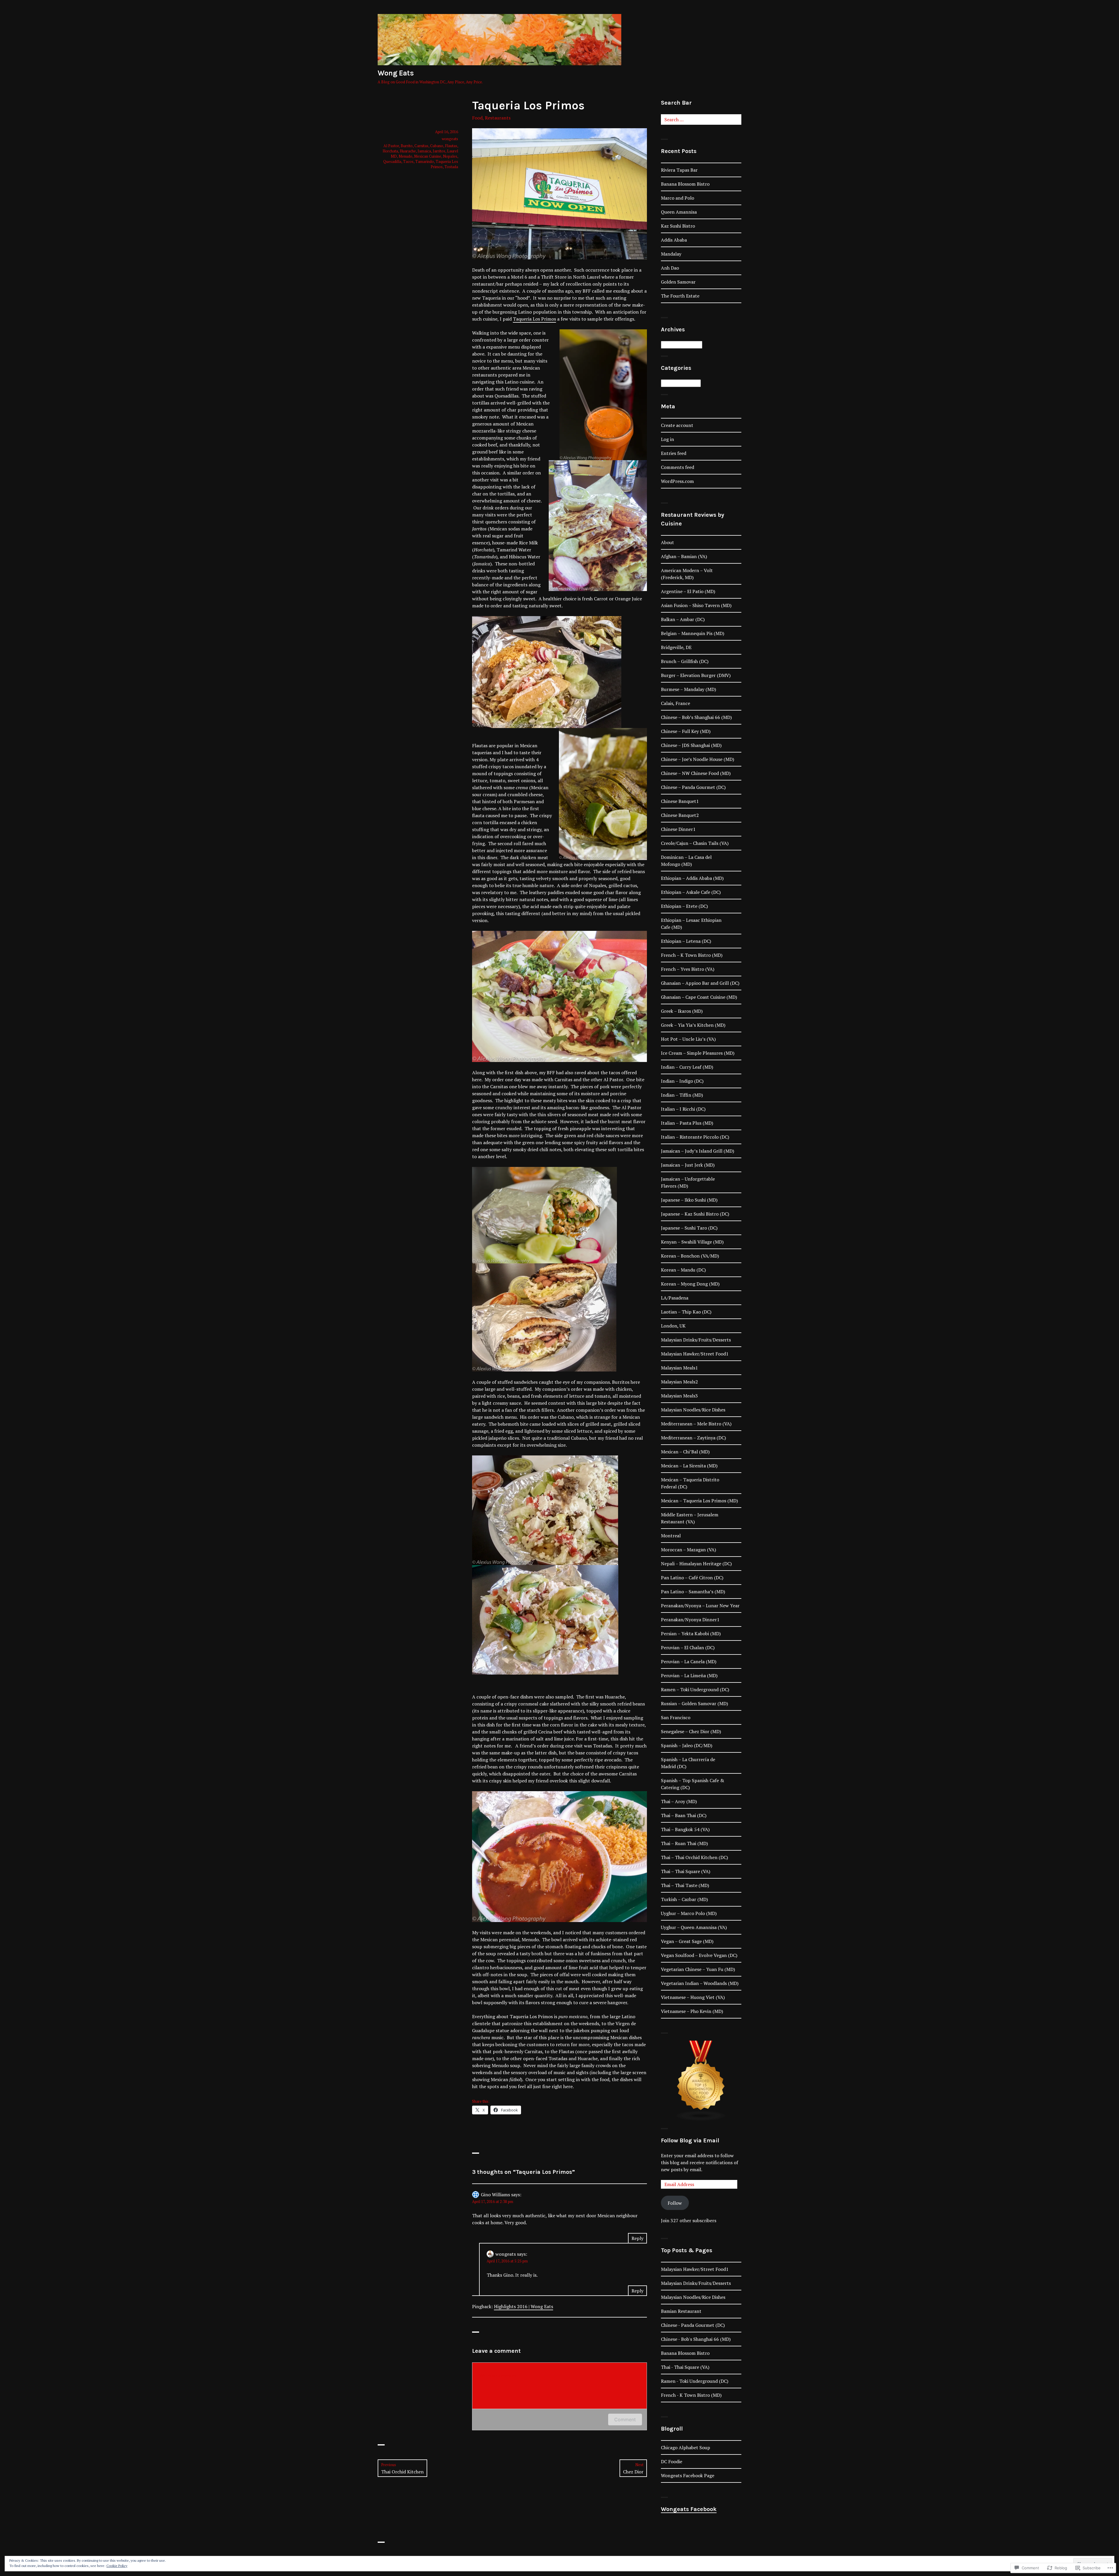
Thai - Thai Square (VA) (685, 2367)
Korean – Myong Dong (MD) (690, 1284)
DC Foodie (672, 2461)
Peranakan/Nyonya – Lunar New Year (700, 1606)
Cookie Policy (117, 2566)
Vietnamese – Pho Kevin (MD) (692, 2011)
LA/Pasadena (675, 1298)
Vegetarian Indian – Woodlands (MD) (700, 1983)
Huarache (408, 151)
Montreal (671, 1536)
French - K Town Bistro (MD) (691, 2395)
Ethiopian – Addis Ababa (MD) (692, 878)
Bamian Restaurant (681, 2311)
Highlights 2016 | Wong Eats (524, 2306)
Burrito (407, 146)
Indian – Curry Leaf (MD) (687, 1067)
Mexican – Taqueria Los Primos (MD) (699, 1501)
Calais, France (675, 703)
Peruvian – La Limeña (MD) (689, 1675)
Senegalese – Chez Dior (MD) (691, 1731)
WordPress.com (677, 481)
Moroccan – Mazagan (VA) (688, 1550)
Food (477, 118)
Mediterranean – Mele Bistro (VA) (696, 1424)
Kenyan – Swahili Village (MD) (692, 1242)
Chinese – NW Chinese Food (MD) (696, 773)
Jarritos (439, 151)
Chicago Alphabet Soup (686, 2447)
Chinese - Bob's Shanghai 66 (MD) (696, 2339)
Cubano (437, 146)
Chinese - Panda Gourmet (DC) (693, 2325)
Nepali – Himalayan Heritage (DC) (696, 1564)
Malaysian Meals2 (679, 1382)
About (667, 542)
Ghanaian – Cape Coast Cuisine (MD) (699, 997)
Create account (677, 425)
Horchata (390, 151)
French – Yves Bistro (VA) (688, 969)
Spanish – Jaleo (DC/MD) (687, 1745)
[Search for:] (701, 119)
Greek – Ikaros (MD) (682, 1011)
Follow (675, 2203)
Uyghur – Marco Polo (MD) (689, 1913)
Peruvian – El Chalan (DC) (688, 1647)
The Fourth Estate (680, 296)
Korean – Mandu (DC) (683, 1270)
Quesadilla (392, 161)
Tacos (408, 161)
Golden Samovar (678, 282)
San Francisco (676, 1717)
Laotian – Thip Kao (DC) (686, 1312)
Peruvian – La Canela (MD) (689, 1661)
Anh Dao (670, 268)
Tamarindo (425, 161)
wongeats (450, 139)
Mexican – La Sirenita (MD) (689, 1466)
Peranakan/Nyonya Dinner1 (690, 1620)
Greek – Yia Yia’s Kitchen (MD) (693, 1025)
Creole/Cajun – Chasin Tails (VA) (695, 843)
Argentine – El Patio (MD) (688, 591)
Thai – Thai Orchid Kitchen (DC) (694, 1857)
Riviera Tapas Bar (679, 170)
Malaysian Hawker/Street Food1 (695, 1354)
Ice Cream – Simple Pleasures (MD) (698, 1053)
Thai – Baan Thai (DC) (684, 1815)
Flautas (451, 146)
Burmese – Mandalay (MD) (688, 689)
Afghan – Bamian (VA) (684, 556)
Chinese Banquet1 (680, 801)
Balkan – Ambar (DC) (683, 619)
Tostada (451, 167)
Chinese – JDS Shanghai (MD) (691, 745)
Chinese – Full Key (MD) (686, 731)
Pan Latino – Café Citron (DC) (692, 1578)
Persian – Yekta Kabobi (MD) (691, 1633)
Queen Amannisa (679, 212)
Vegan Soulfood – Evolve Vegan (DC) (699, 1955)
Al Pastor (391, 146)
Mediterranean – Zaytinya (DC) (693, 1438)
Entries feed (674, 453)
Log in (667, 439)
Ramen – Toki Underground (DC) (695, 1689)
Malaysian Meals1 (679, 1368)
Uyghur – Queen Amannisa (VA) (694, 1927)
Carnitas (421, 146)
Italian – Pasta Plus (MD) (687, 1123)
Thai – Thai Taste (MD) (685, 1885)
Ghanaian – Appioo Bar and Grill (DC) (700, 983)
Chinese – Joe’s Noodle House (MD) (697, 759)
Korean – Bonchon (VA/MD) (690, 1256)
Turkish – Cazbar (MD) (684, 1899)
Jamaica (424, 151)
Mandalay (671, 254)
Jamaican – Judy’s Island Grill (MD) (697, 1151)
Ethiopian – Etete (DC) (684, 906)
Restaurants (498, 118)
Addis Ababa (674, 240)
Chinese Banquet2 (680, 815)
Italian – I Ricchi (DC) (683, 1109)
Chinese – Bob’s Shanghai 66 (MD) (696, 717)
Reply (637, 2238)
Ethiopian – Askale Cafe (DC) (691, 892)
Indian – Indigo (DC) (682, 1081)
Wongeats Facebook (689, 2509)
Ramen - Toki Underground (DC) (695, 2381)
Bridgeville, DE (676, 647)
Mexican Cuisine (428, 156)
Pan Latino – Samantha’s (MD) (693, 1592)
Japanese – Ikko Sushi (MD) (689, 1200)
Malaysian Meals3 (679, 1396)
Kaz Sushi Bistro (678, 226)
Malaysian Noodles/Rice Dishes (693, 1410)
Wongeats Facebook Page (688, 2475)
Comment (625, 2419)
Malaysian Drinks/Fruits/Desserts (696, 1340)
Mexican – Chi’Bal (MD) (685, 1452)
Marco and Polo (678, 198)
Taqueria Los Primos (534, 319)
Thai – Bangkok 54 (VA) (685, 1829)
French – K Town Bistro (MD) (692, 955)
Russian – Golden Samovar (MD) (694, 1703)
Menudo (405, 156)
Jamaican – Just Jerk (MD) (688, 1165)
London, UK (673, 1326)
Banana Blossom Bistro (685, 184)
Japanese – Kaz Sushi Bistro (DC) (695, 1214)
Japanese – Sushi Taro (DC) (689, 1228)
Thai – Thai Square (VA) (686, 1871)
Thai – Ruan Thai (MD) (684, 1843)
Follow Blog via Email (690, 2140)
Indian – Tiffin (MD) (682, 1095)
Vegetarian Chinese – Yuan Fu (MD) (698, 1969)
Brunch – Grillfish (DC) (685, 661)
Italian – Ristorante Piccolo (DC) (695, 1137)
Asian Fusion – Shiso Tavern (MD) (696, 605)
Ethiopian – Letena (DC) (686, 941)
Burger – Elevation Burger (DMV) (696, 675)
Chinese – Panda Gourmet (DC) (693, 787)
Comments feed (678, 467)
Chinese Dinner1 (678, 829)
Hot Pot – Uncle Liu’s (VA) (688, 1039)
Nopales (450, 156)
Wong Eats (396, 73)
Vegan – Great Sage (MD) (687, 1941)
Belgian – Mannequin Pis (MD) (693, 633)
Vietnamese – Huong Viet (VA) (693, 1997)
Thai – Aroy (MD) (679, 1801)
